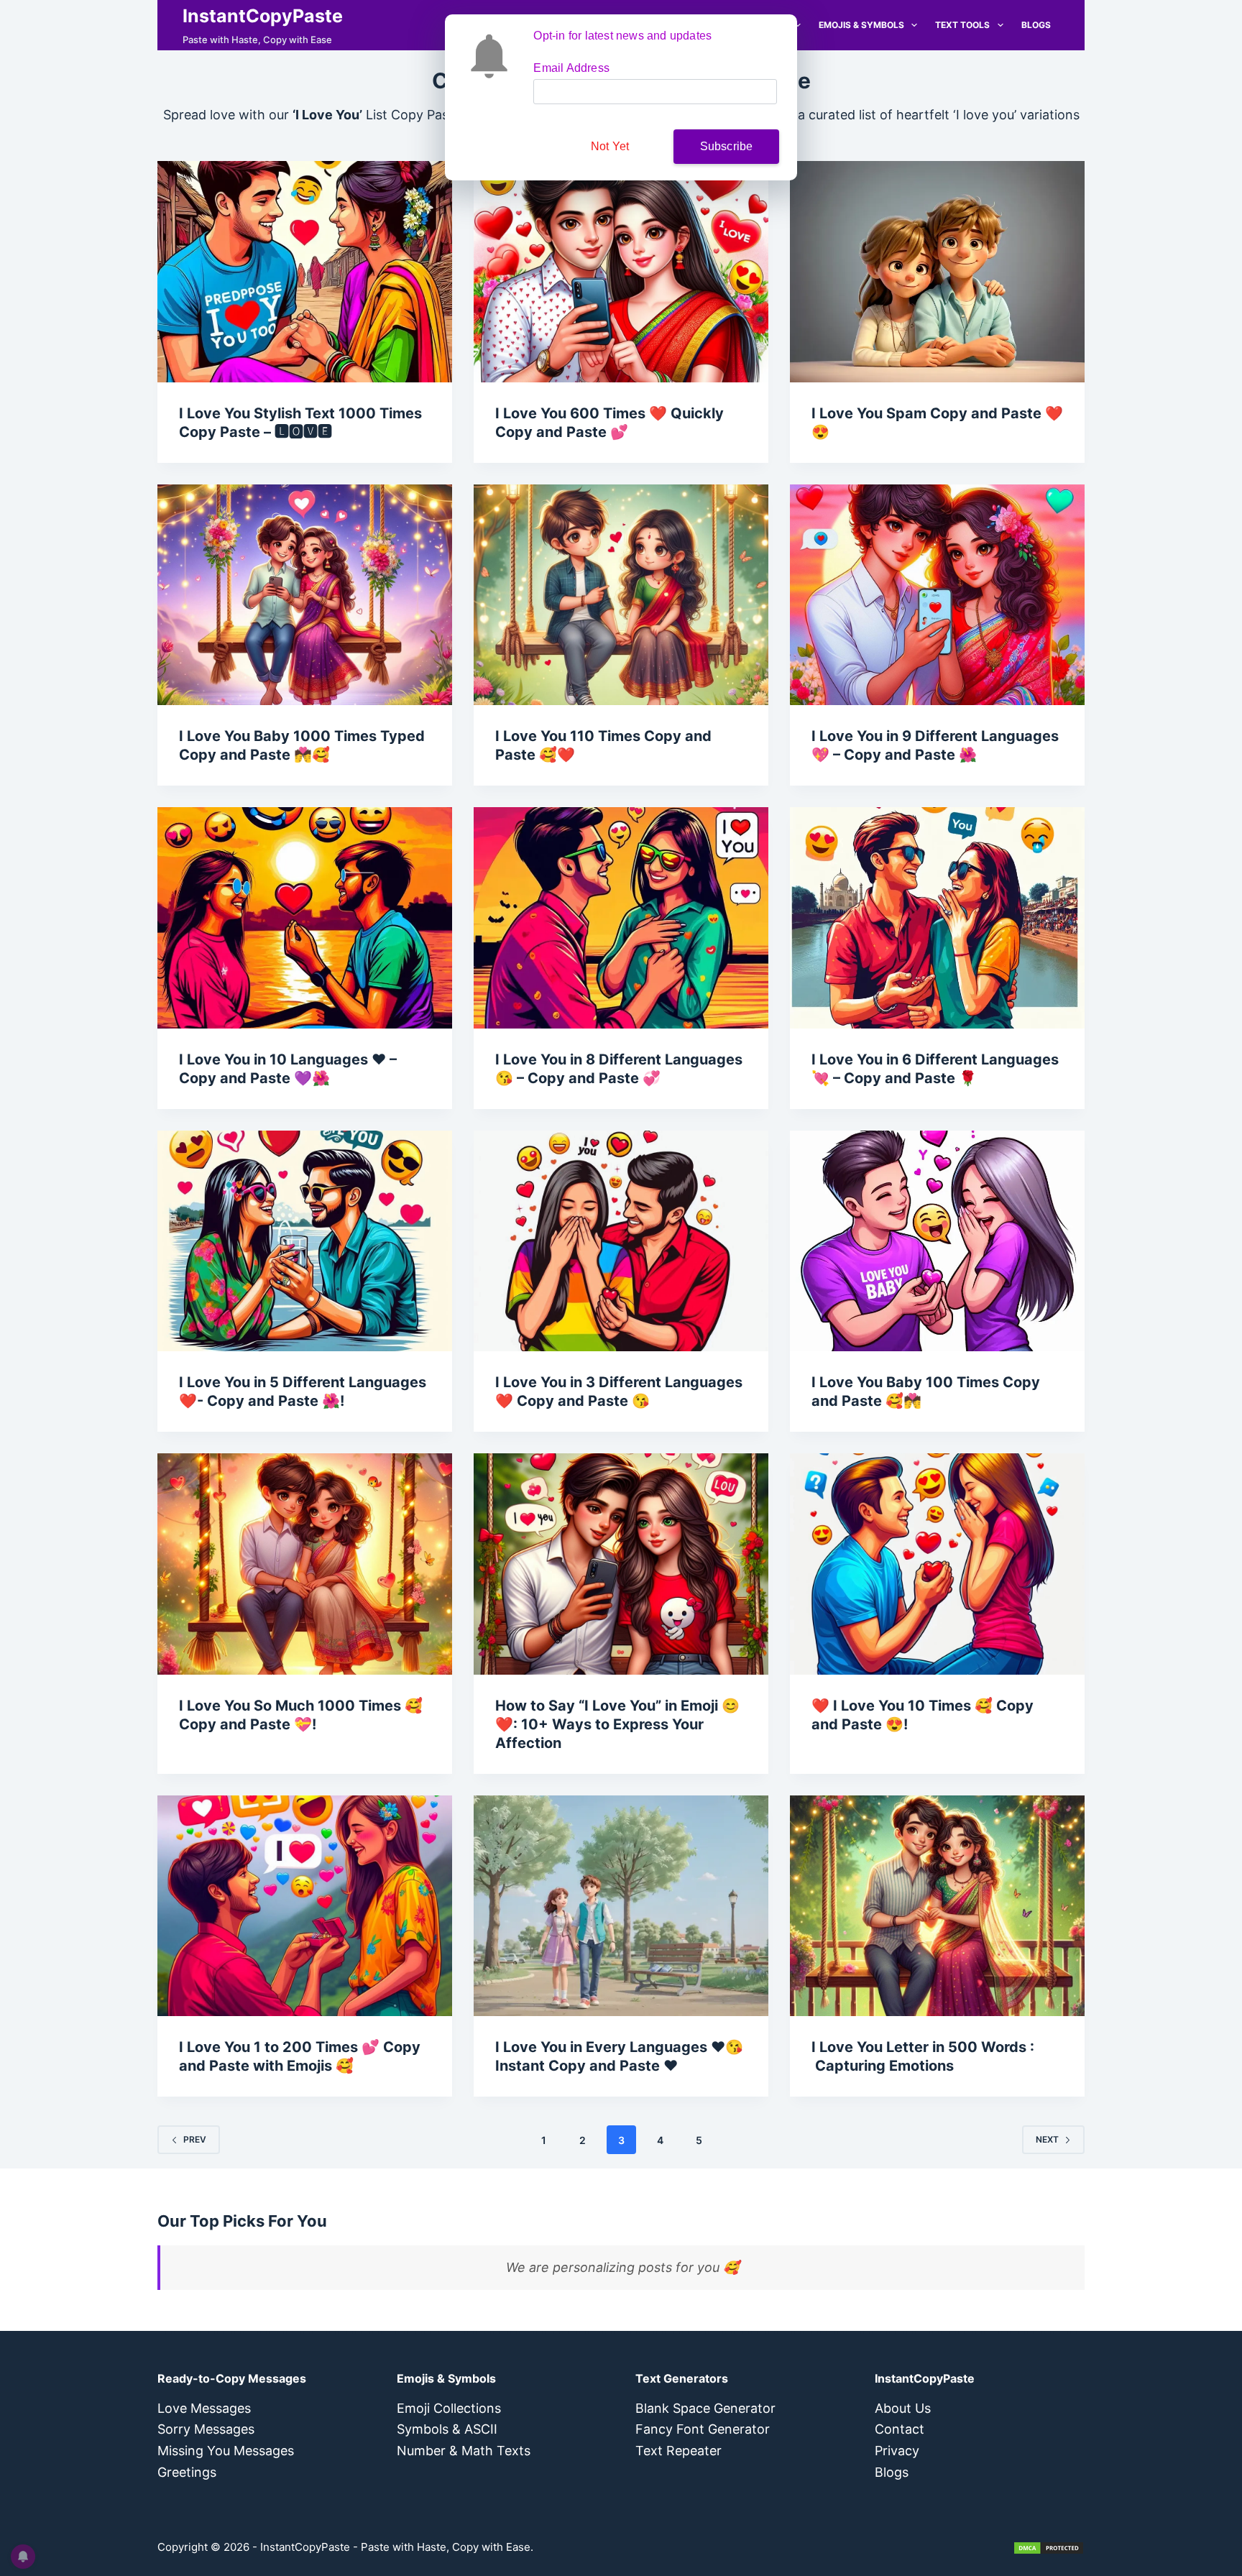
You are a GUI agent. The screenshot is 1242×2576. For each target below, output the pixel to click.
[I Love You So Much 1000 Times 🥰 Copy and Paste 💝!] (305, 1564)
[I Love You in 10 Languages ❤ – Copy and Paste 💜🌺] (305, 918)
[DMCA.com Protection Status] (1049, 2547)
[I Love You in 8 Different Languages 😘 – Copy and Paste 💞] (621, 918)
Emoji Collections (449, 2408)
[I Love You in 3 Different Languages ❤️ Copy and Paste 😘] (621, 1241)
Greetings (187, 2472)
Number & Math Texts (464, 2451)
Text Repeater (678, 2451)
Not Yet (610, 146)
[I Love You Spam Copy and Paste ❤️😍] (937, 272)
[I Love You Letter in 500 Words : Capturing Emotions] (937, 1906)
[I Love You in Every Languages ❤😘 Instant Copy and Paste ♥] (621, 1906)
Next (1047, 2139)
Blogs (1036, 25)
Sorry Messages (206, 2429)
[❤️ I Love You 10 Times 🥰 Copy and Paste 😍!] (937, 1564)
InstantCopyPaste (263, 16)
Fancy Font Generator (703, 2429)
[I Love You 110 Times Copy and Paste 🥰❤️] (621, 595)
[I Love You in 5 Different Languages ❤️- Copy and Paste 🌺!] (305, 1241)
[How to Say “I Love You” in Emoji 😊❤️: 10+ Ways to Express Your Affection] (621, 1564)
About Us (903, 2408)
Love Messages (204, 2408)
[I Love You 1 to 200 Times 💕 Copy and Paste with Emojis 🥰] (305, 1906)
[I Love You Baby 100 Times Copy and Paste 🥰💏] (937, 1241)
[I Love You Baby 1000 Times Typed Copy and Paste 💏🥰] (305, 595)
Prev (195, 2139)
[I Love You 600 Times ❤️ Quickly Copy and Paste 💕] (621, 272)
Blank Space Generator (705, 2408)
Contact (900, 2429)
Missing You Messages (226, 2451)
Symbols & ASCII (447, 2429)
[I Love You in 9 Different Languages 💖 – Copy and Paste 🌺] (937, 595)
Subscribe (727, 146)
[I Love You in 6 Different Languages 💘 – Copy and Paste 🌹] (937, 918)
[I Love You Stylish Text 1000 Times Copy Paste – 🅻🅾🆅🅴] (305, 272)
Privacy (897, 2451)
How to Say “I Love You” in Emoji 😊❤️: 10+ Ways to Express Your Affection (617, 1724)
